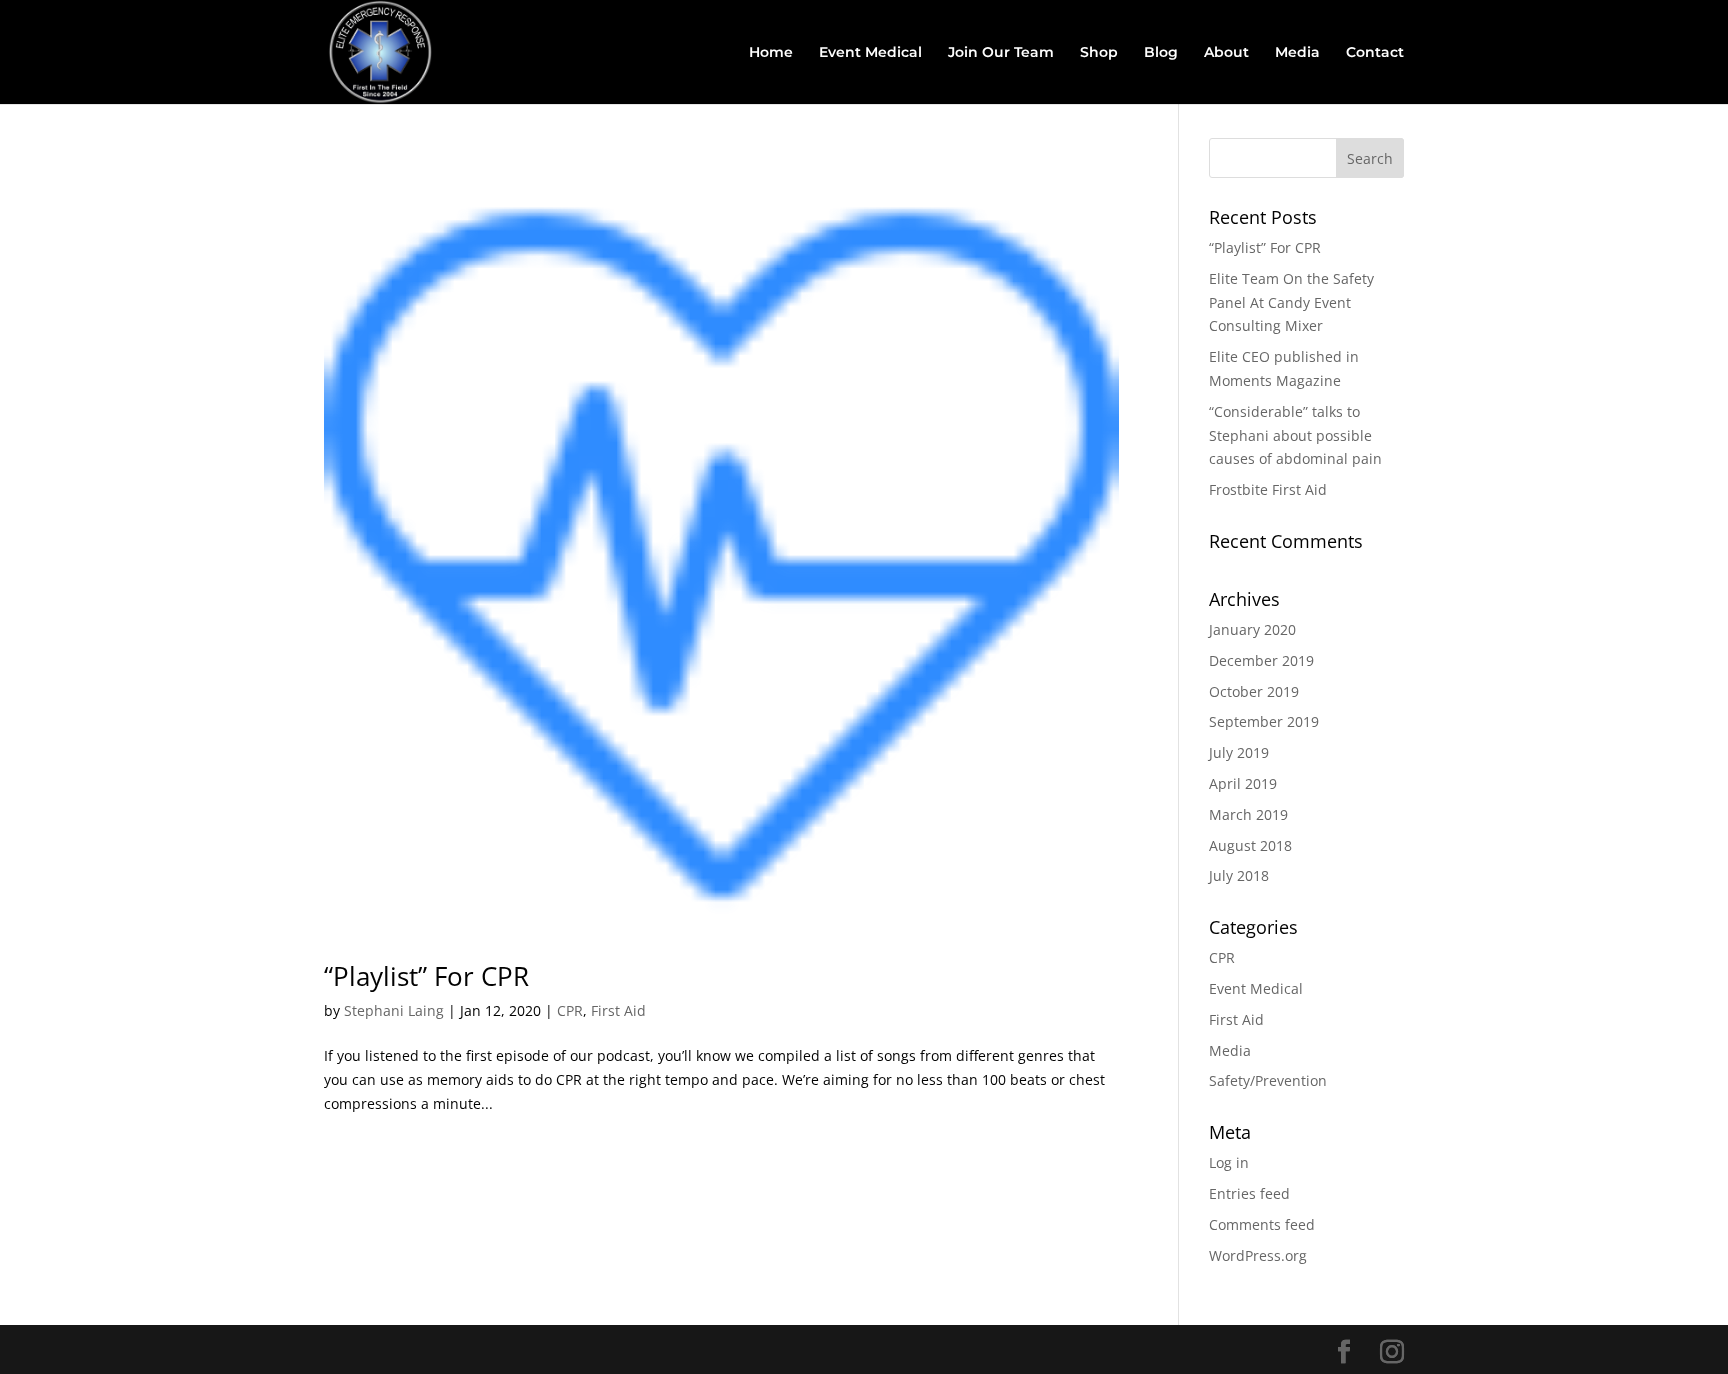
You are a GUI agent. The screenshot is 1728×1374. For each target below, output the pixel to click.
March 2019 (1248, 814)
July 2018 (1239, 875)
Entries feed (1249, 1193)
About (1226, 53)
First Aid (618, 1010)
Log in (1229, 1162)
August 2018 (1250, 845)
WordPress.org (1258, 1255)
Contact (1375, 53)
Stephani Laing (394, 1010)
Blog (1161, 53)
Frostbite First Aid (1268, 489)
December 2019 (1261, 660)
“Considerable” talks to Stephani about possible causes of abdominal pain (1295, 435)
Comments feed (1262, 1224)
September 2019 (1264, 721)
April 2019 (1243, 783)
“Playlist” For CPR (426, 976)
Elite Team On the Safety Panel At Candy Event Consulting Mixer (1291, 302)
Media (1297, 53)
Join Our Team (1001, 53)
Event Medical (870, 53)
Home (771, 53)
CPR (570, 1010)
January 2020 (1252, 629)
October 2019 (1254, 691)
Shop (1099, 53)
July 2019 (1239, 752)
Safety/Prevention (1268, 1080)
